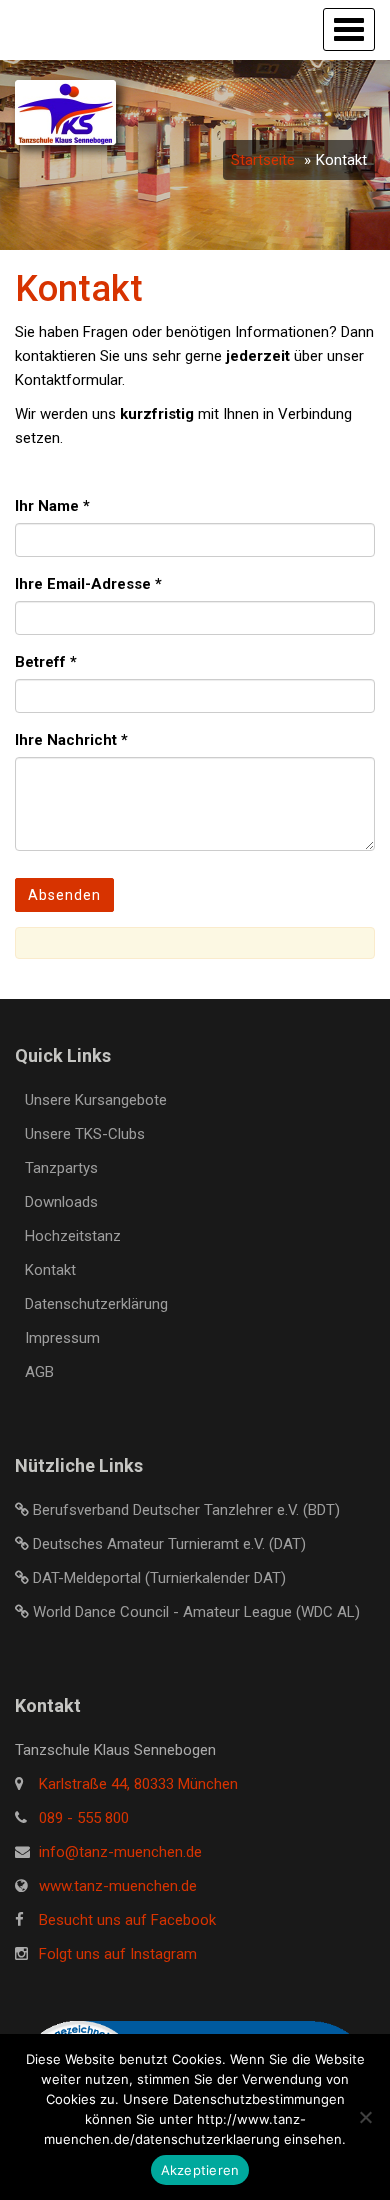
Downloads (61, 1202)
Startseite (263, 160)
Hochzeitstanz (73, 1236)
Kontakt (50, 1270)
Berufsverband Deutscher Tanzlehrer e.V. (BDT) (186, 1510)
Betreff (46, 662)
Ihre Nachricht (71, 740)
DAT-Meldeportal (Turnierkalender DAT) (159, 1578)
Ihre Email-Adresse (88, 584)
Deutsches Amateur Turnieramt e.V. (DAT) (169, 1544)
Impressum (62, 1338)
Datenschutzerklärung (96, 1304)
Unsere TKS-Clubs (85, 1134)
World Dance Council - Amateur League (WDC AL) (196, 1612)
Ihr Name (52, 506)
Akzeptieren (200, 2170)
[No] (365, 2117)
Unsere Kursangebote (96, 1100)
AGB (39, 1372)
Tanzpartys (61, 1168)
